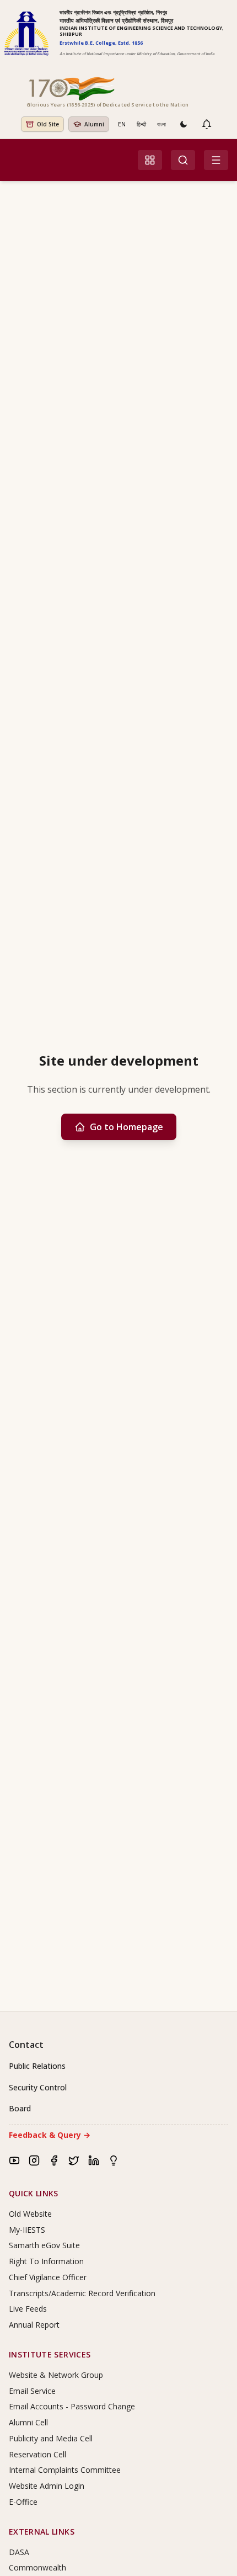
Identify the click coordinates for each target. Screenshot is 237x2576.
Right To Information (46, 2261)
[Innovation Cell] (114, 2160)
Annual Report (34, 2325)
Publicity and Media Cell (51, 2438)
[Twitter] (74, 2160)
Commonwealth (37, 2567)
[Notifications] (207, 124)
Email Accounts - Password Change (72, 2406)
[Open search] (183, 160)
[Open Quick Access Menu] (150, 160)
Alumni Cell (28, 2422)
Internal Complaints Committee (65, 2470)
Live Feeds (28, 2309)
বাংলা (161, 124)
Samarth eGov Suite (44, 2245)
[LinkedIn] (94, 2160)
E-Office (23, 2502)
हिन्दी (141, 124)
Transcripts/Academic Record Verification (82, 2293)
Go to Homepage (126, 1127)
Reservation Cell (37, 2454)
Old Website (30, 2214)
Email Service (32, 2391)
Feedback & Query (50, 2135)
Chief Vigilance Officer (48, 2277)
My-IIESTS (27, 2230)
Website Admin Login (47, 2486)
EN (122, 124)
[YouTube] (14, 2160)
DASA (19, 2552)
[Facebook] (54, 2160)
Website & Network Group (56, 2375)
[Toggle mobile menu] (216, 160)
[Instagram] (34, 2160)
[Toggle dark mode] (184, 124)
